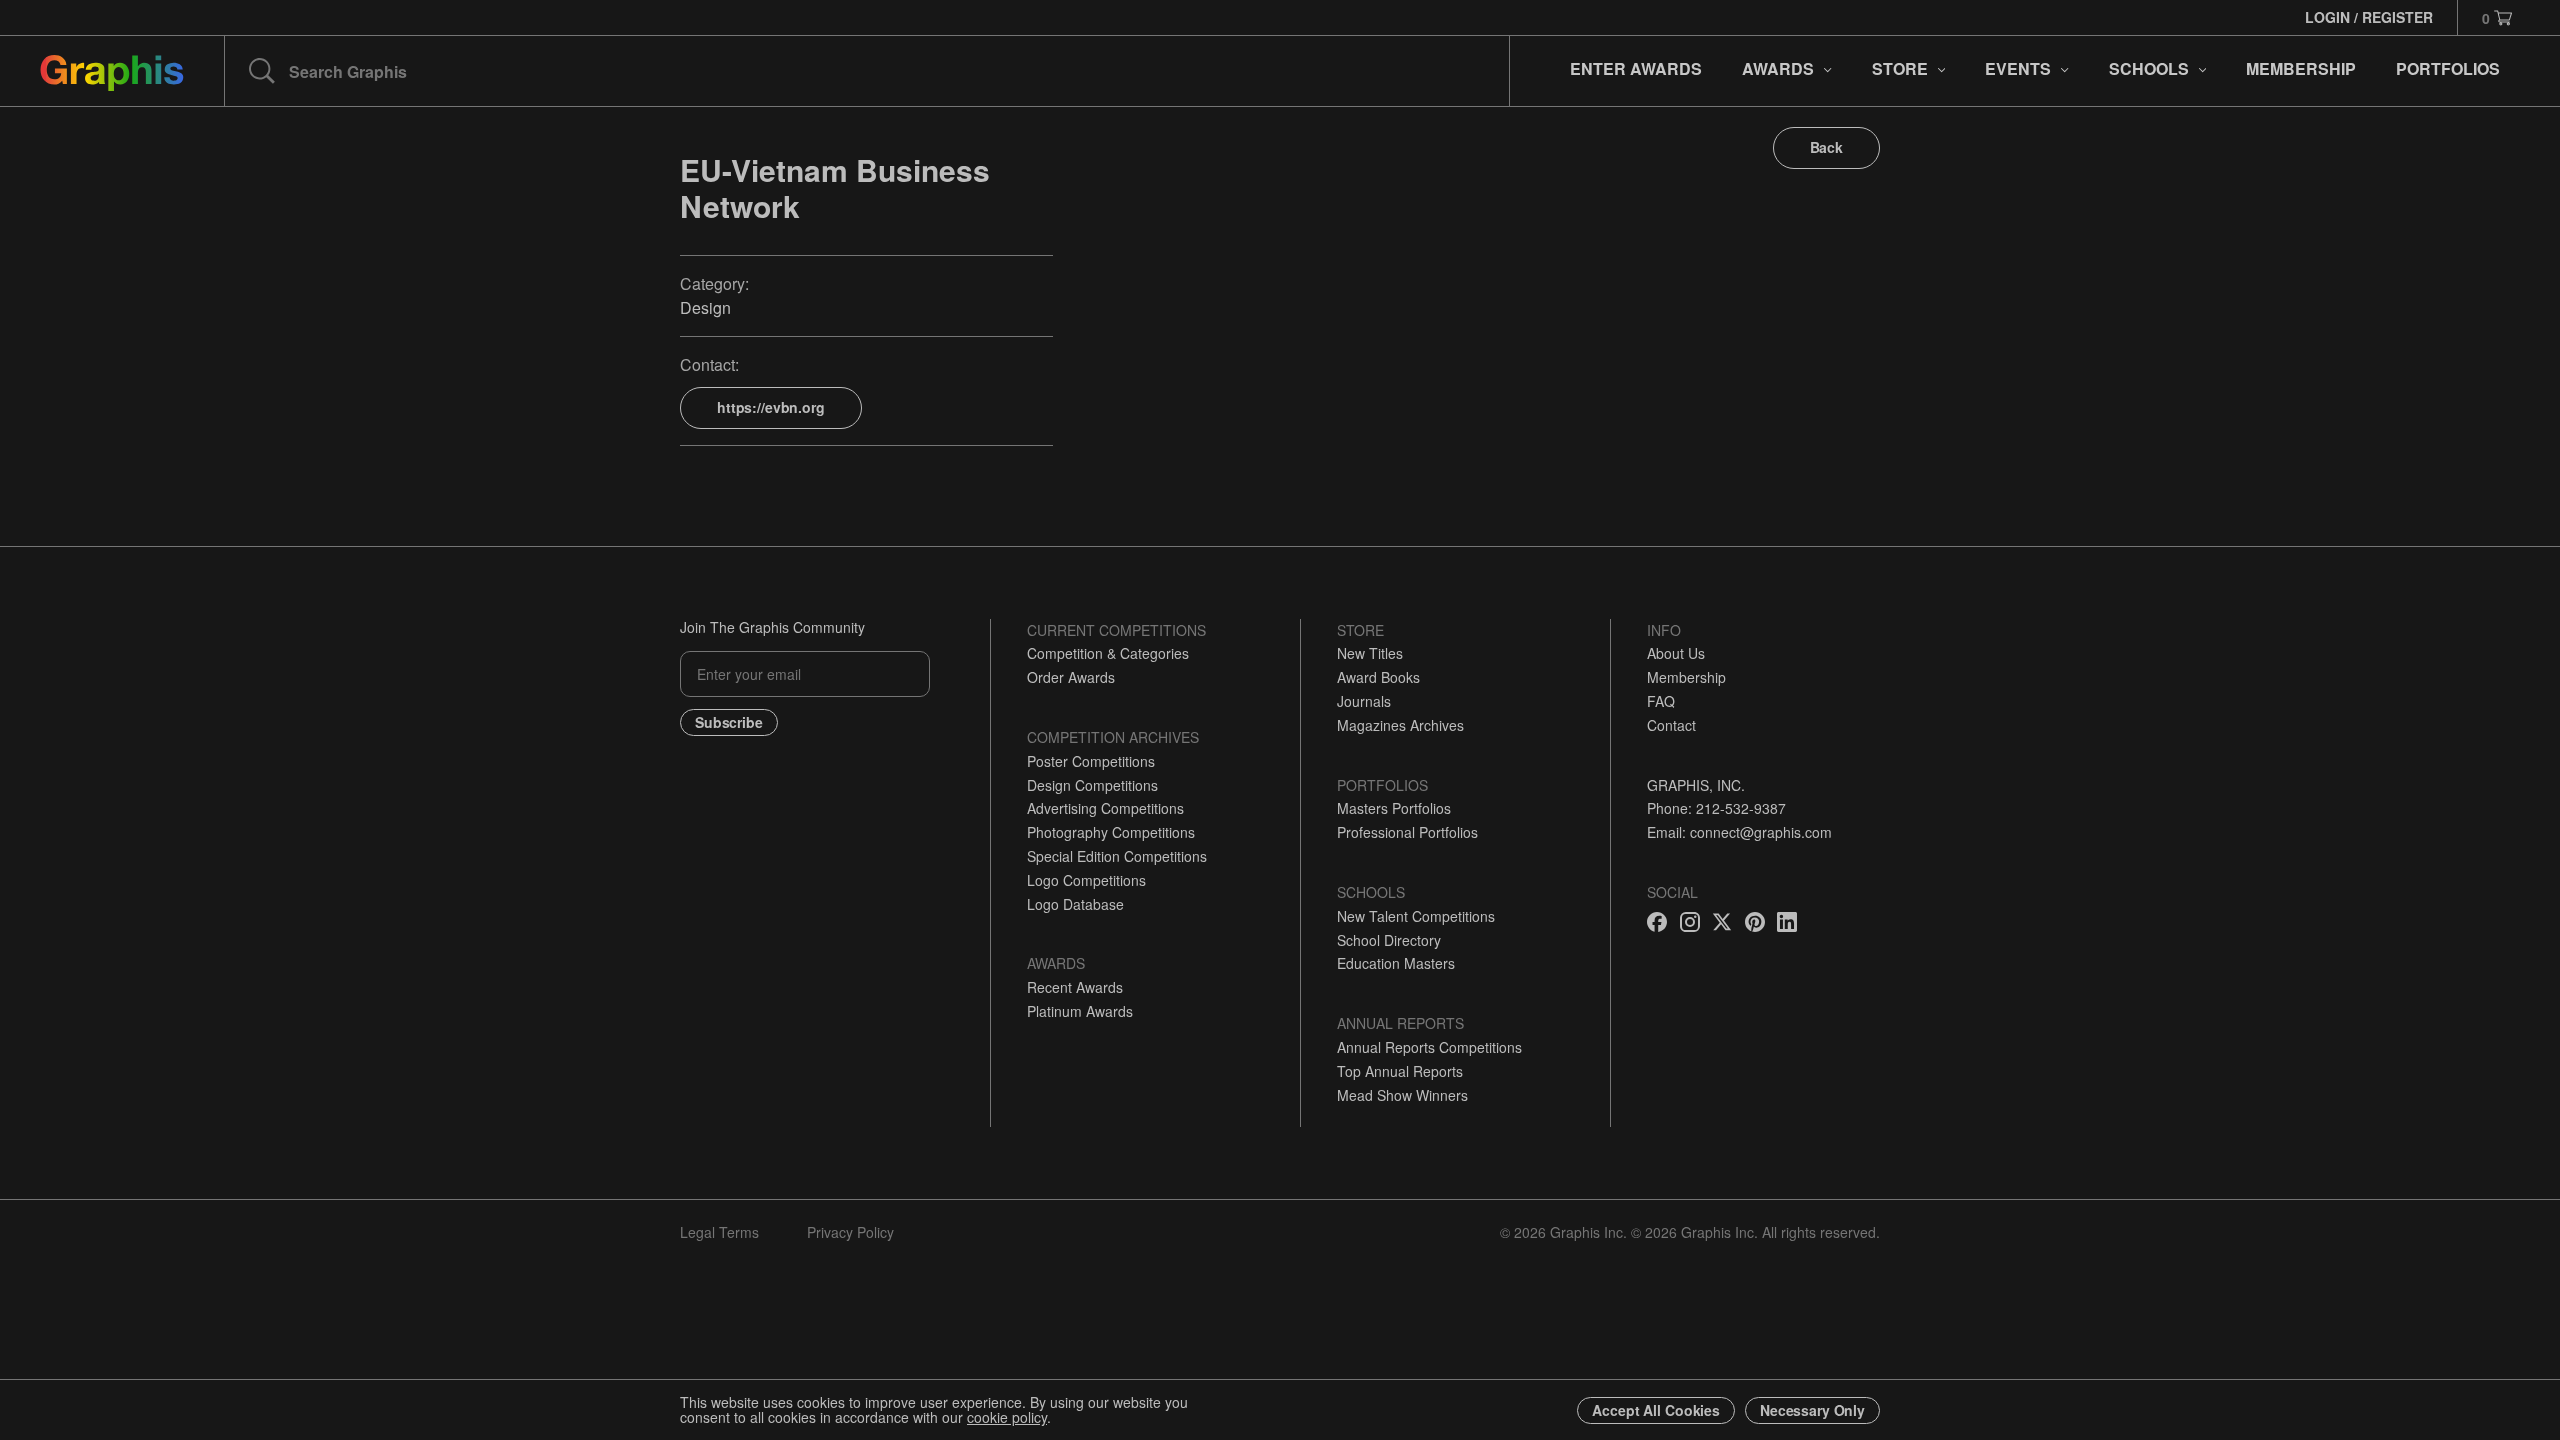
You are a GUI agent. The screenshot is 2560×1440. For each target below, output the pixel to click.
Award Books (1378, 677)
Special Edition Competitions (1117, 856)
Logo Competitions (1086, 880)
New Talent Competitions (1416, 916)
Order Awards (1071, 677)
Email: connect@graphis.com (1739, 832)
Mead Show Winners (1402, 1095)
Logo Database (1075, 904)
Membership (1686, 677)
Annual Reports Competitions (1429, 1047)
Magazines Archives (1400, 725)
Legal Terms (719, 1232)
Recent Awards (1075, 987)
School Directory (1389, 940)
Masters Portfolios (1394, 808)
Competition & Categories (1108, 653)
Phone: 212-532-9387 (1716, 808)
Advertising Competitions (1105, 808)
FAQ (1661, 701)
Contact (1671, 725)
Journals (1364, 701)
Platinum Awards (1080, 1011)
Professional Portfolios (1407, 832)
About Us (1676, 653)
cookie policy (1007, 1417)
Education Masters (1396, 963)
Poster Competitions (1091, 761)
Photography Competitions (1111, 832)
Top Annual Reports (1400, 1071)
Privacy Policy (850, 1232)
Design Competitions (1092, 785)
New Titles (1370, 653)
